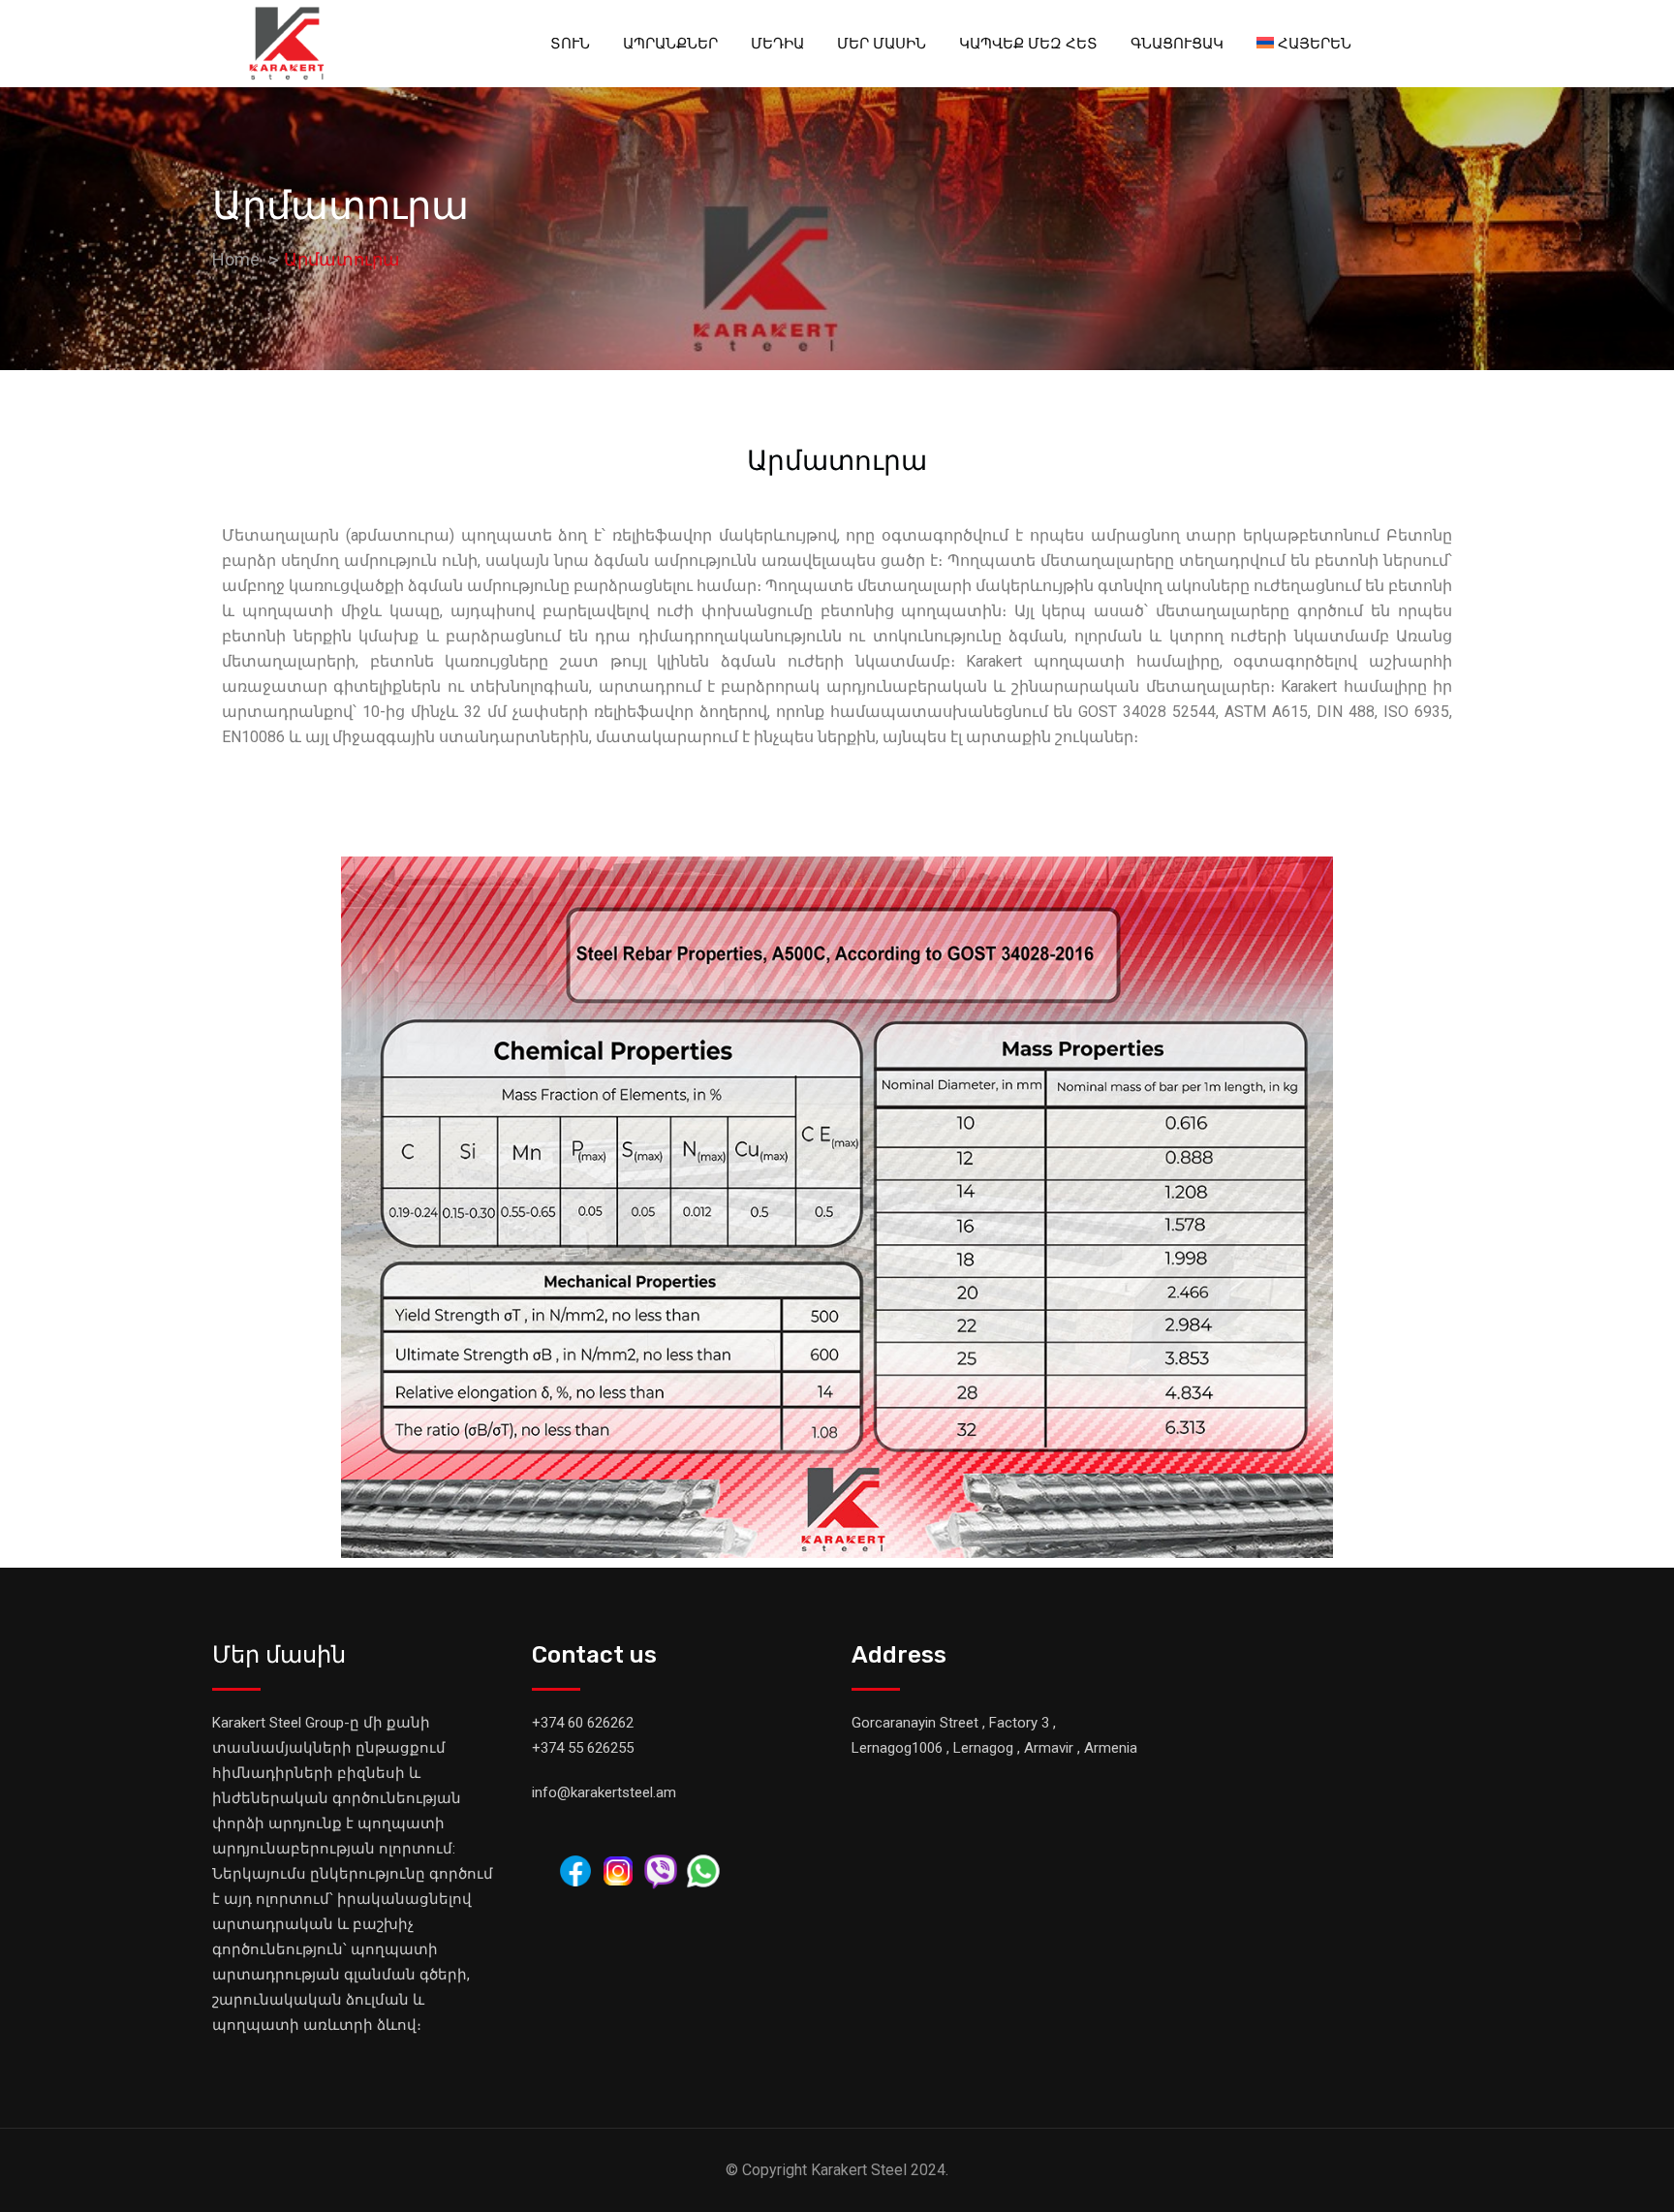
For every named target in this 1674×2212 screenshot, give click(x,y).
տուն (570, 44)
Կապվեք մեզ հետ (1028, 44)
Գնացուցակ (1177, 44)
